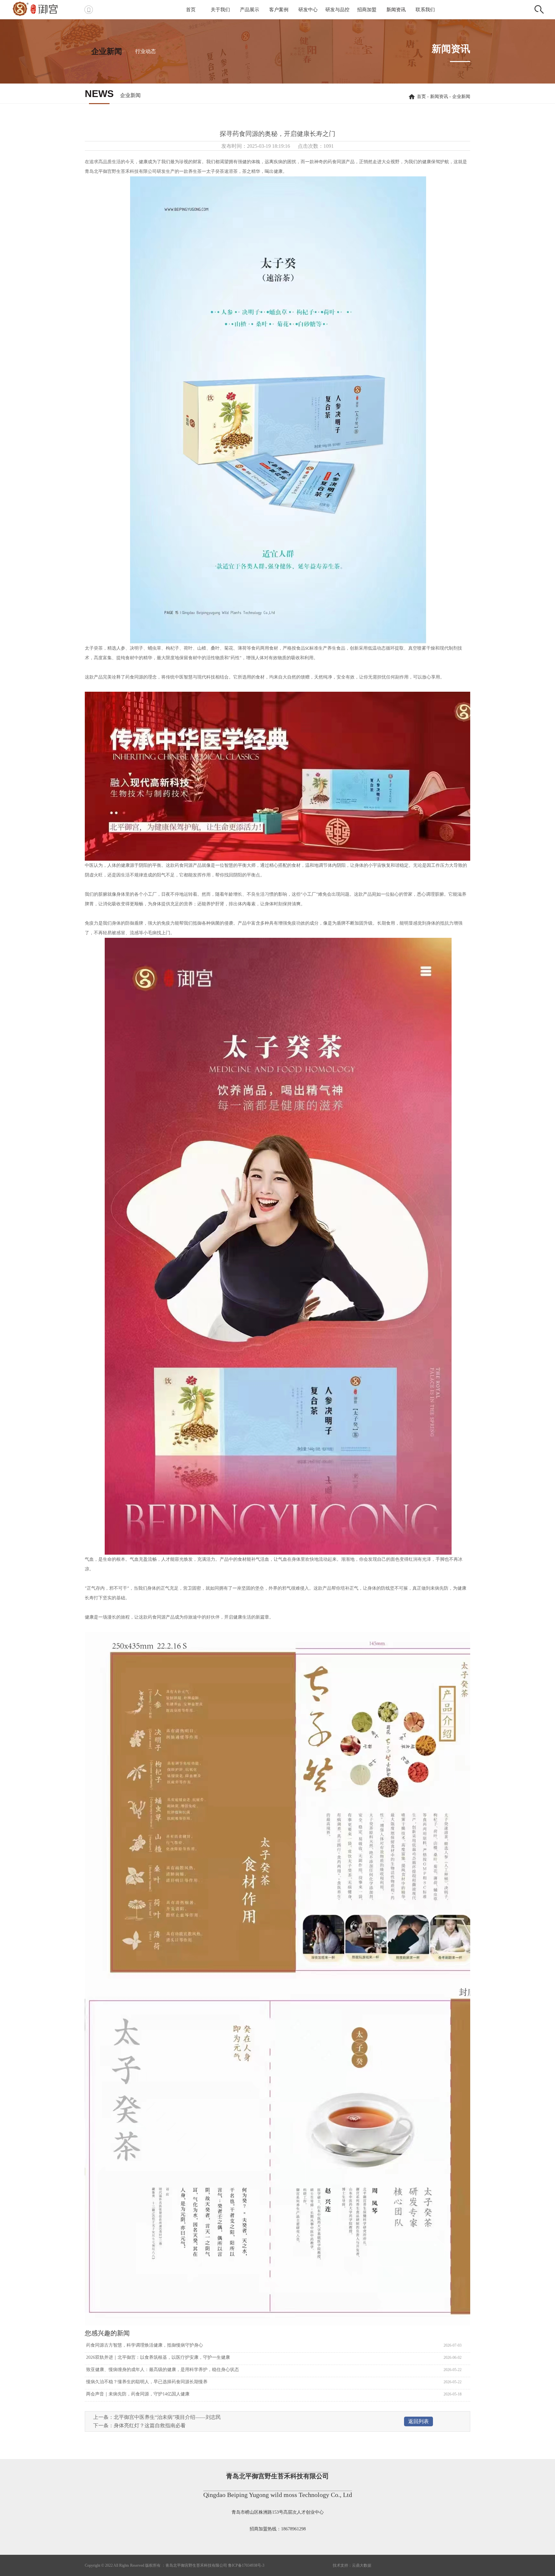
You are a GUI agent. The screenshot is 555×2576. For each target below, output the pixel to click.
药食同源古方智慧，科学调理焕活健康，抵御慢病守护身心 (144, 2345)
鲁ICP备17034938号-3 (246, 2565)
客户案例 (279, 10)
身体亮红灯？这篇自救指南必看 (150, 2425)
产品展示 (250, 10)
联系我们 (425, 10)
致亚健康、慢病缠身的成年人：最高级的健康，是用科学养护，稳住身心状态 (162, 2370)
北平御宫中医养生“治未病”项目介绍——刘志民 (167, 2417)
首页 (191, 10)
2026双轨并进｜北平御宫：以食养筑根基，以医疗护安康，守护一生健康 (157, 2357)
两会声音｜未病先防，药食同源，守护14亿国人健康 (137, 2394)
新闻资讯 (396, 10)
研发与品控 (337, 10)
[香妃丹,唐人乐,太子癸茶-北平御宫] (43, 8)
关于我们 (220, 10)
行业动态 (145, 51)
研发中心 (308, 10)
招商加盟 (367, 10)
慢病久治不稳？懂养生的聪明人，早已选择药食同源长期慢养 (146, 2382)
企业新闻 (107, 51)
